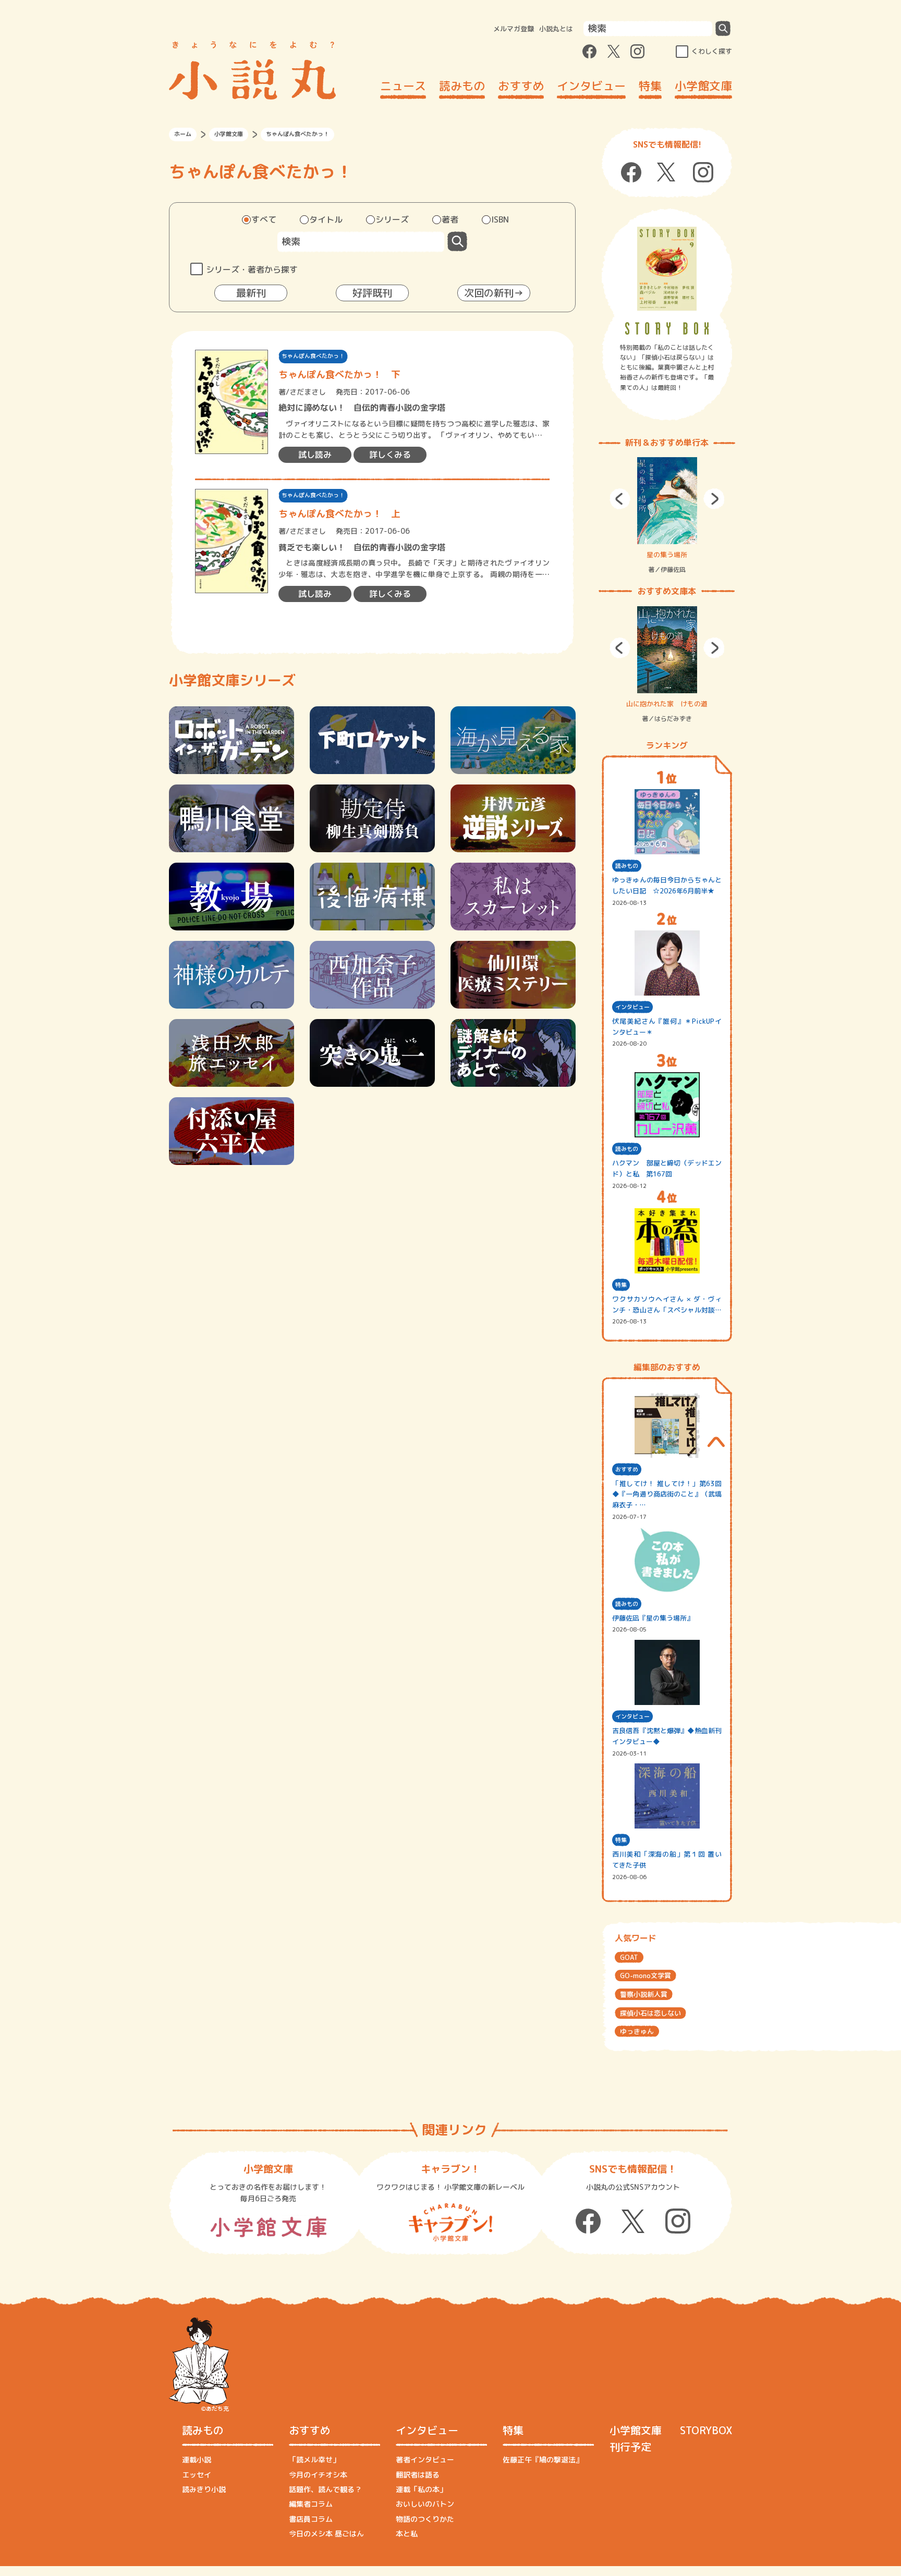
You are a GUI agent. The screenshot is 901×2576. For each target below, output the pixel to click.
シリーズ (392, 219)
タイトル (326, 219)
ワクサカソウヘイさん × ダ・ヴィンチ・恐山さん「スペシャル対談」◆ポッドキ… (667, 1305)
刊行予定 (630, 2447)
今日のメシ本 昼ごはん (326, 2534)
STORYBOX (706, 2430)
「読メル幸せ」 (314, 2460)
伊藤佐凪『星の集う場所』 (653, 1618)
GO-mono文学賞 (646, 1976)
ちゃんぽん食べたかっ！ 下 (339, 375)
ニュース (403, 86)
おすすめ (521, 86)
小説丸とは (556, 29)
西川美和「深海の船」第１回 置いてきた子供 (667, 1860)
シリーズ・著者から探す (252, 269)
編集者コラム (311, 2504)
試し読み (315, 455)
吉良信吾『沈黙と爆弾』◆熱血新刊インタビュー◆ (667, 1736)
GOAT (629, 1957)
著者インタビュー (425, 2460)
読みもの (462, 86)
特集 (650, 86)
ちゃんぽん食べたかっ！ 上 (339, 514)
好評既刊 (372, 293)
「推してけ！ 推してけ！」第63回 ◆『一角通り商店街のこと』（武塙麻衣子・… (667, 1494)
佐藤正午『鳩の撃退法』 (543, 2460)
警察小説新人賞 (644, 1994)
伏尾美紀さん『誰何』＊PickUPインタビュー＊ (667, 1027)
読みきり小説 (204, 2489)
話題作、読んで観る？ (325, 2489)
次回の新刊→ (494, 293)
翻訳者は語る (418, 2475)
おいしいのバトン (425, 2504)
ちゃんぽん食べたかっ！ (313, 356)
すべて (264, 219)
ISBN (500, 219)
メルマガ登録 (514, 29)
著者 (450, 219)
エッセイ (197, 2475)
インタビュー (591, 86)
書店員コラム (311, 2519)
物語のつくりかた (425, 2519)
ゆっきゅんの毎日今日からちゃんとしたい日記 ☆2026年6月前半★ (667, 885)
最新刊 (251, 293)
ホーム (183, 134)
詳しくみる (390, 455)
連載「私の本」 (421, 2489)
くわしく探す (712, 51)
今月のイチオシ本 (318, 2475)
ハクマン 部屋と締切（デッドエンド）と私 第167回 (667, 1168)
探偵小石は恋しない (650, 2013)
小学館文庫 (703, 86)
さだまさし (308, 392)
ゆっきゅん (637, 2031)
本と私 (407, 2534)
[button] (620, 499)
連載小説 (197, 2460)
